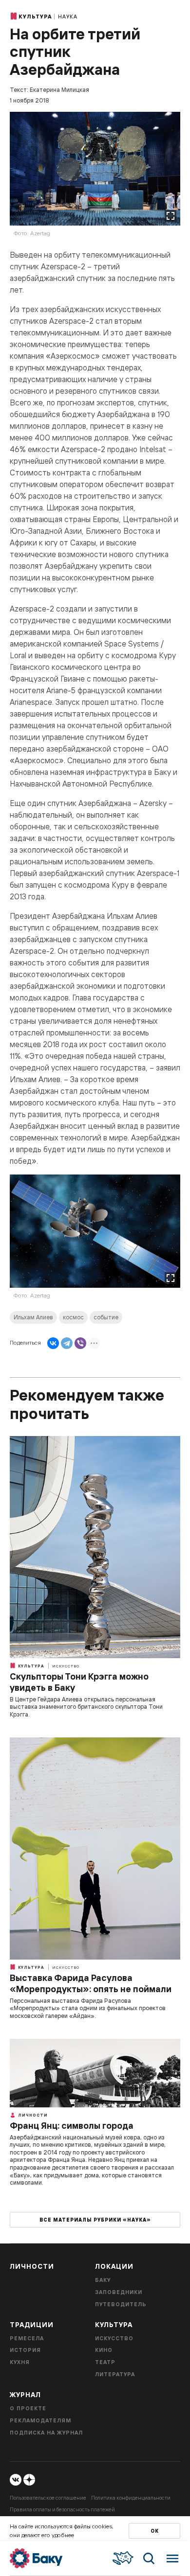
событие (106, 1317)
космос (73, 1317)
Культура (35, 17)
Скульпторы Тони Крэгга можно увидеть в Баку (79, 1682)
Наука (68, 17)
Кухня (20, 2362)
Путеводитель (121, 2304)
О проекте (28, 2408)
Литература (115, 2374)
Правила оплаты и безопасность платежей (62, 2509)
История (25, 2350)
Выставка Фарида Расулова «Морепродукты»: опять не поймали (91, 1983)
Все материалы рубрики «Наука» (95, 2220)
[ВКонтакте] (53, 1343)
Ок (155, 2531)
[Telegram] (67, 1343)
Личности (32, 2115)
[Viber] (80, 1343)
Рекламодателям (40, 2420)
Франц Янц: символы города (72, 2126)
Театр (105, 2362)
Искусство (66, 1666)
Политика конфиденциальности (131, 2498)
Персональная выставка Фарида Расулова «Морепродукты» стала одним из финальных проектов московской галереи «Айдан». (88, 2008)
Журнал (25, 2395)
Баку (103, 2280)
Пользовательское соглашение (48, 2498)
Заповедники (119, 2292)
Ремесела (27, 2338)
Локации (114, 2266)
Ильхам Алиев (33, 1317)
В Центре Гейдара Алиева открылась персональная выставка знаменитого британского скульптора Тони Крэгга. (86, 1707)
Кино (104, 2350)
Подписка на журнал (46, 2433)
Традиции (32, 2325)
